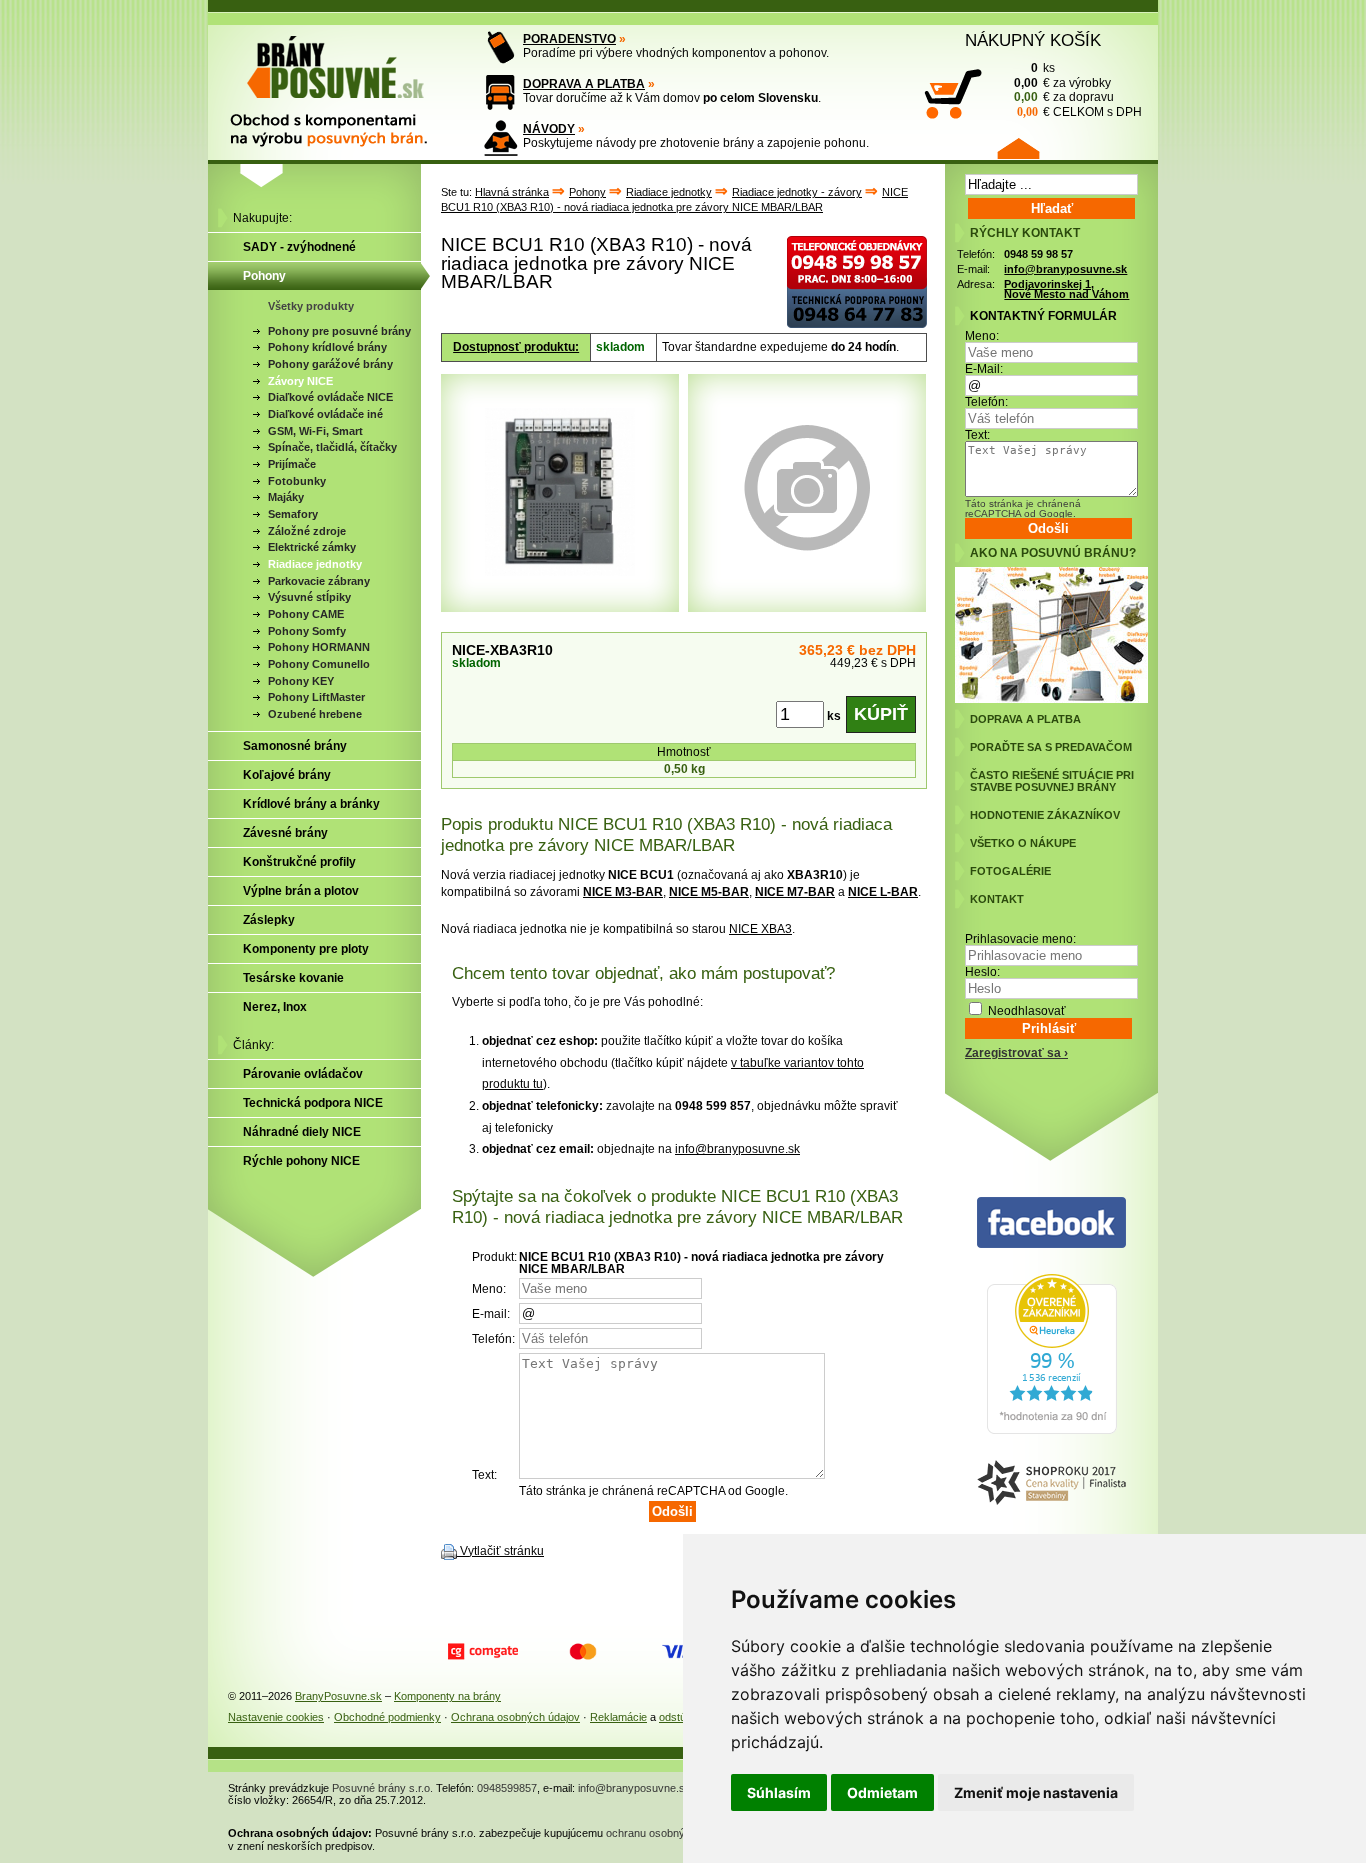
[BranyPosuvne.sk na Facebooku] (1051, 1223)
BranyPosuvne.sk (338, 1696)
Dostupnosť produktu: (516, 347)
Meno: (982, 336)
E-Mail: (984, 369)
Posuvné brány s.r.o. (382, 1788)
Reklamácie (618, 1717)
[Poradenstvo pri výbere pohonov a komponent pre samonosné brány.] (500, 47)
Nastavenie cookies (276, 1717)
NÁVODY (549, 129)
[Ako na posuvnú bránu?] (1051, 699)
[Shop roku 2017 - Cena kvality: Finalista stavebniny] (1051, 1483)
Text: (977, 435)
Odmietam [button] (882, 1792)
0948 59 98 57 (1038, 254)
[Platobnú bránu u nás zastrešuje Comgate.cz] (483, 1652)
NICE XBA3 (760, 929)
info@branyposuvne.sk (737, 1149)
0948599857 (507, 1788)
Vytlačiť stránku (502, 1551)
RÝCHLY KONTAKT (1025, 233)
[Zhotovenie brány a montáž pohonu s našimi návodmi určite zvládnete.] (500, 137)
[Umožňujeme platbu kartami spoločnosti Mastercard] (583, 1652)
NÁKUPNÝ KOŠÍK (1033, 40)
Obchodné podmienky (387, 1717)
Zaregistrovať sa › (1016, 1053)
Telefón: (986, 402)
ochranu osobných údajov (669, 1833)
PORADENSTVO (569, 39)
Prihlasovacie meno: (1020, 939)
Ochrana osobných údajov (515, 1717)
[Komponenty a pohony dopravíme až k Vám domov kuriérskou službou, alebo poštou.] (500, 92)
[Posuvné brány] (343, 82)
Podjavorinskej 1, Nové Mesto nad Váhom (1066, 289)
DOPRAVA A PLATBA (584, 84)
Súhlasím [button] (779, 1792)
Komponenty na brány (447, 1696)
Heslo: (982, 972)
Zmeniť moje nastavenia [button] (1036, 1792)
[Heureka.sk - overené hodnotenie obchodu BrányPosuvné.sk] (1052, 1430)
